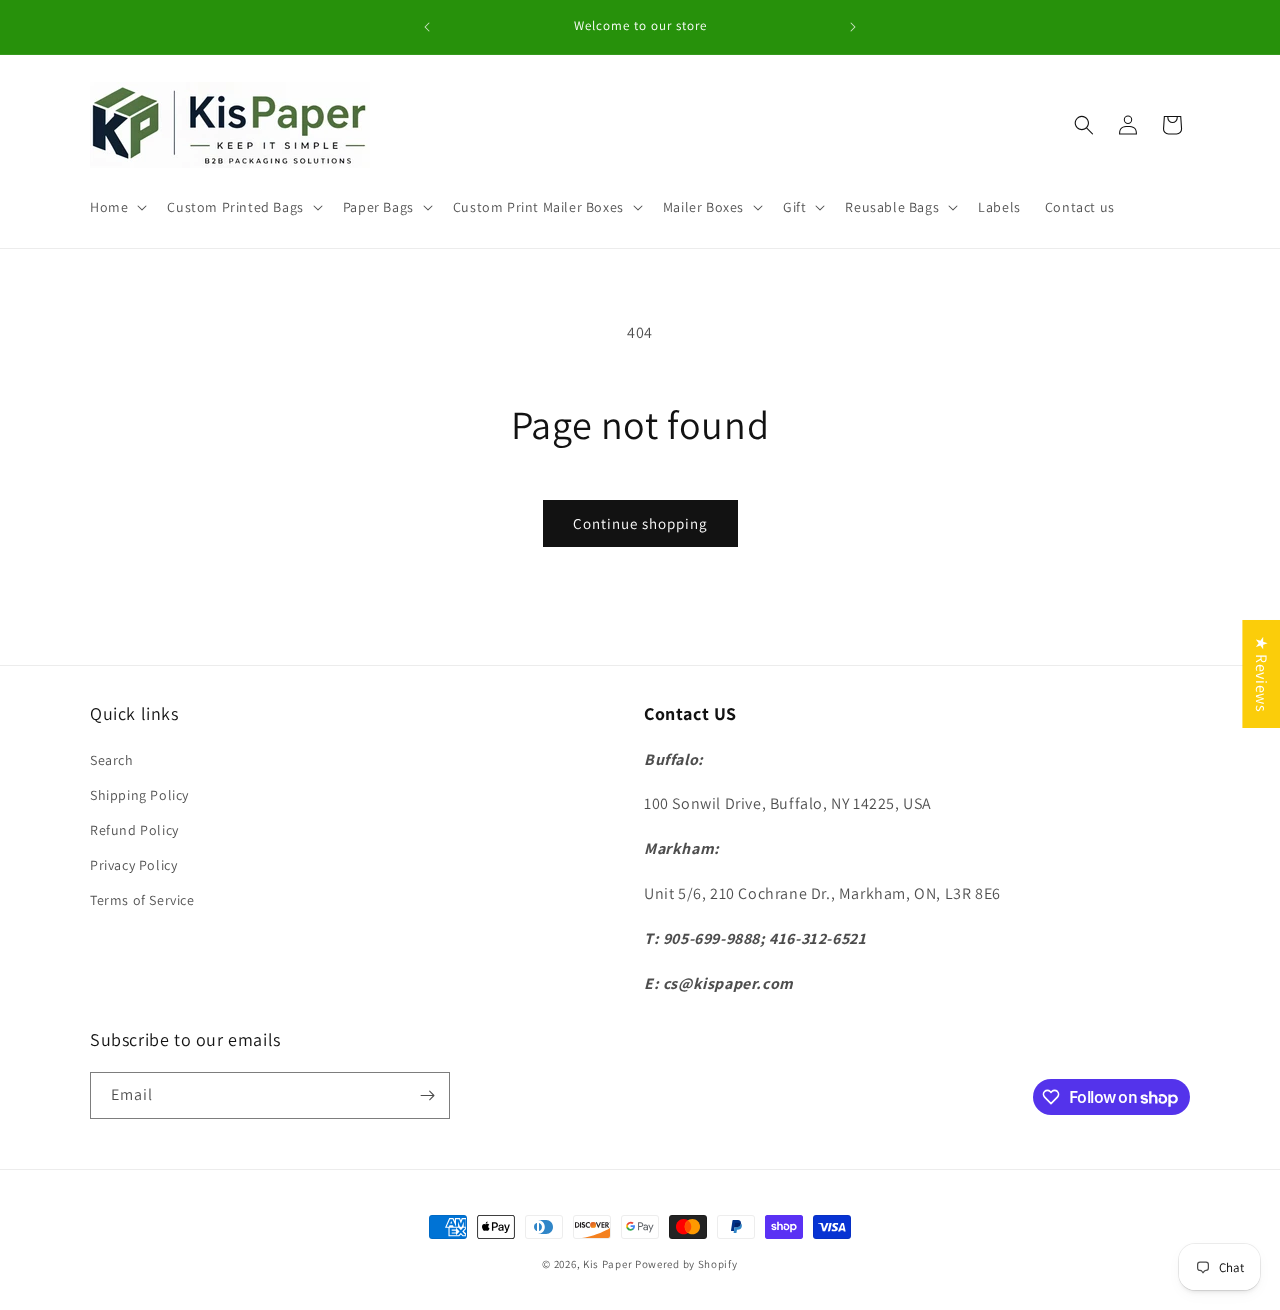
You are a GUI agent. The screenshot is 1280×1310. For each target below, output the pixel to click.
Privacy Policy (133, 865)
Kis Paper (607, 1264)
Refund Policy (134, 830)
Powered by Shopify (686, 1264)
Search (112, 760)
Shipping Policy (139, 795)
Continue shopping (640, 523)
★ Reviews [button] (1261, 674)
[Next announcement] (853, 27)
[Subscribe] (427, 1095)
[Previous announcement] (427, 27)
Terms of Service (142, 900)
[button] (116, 207)
